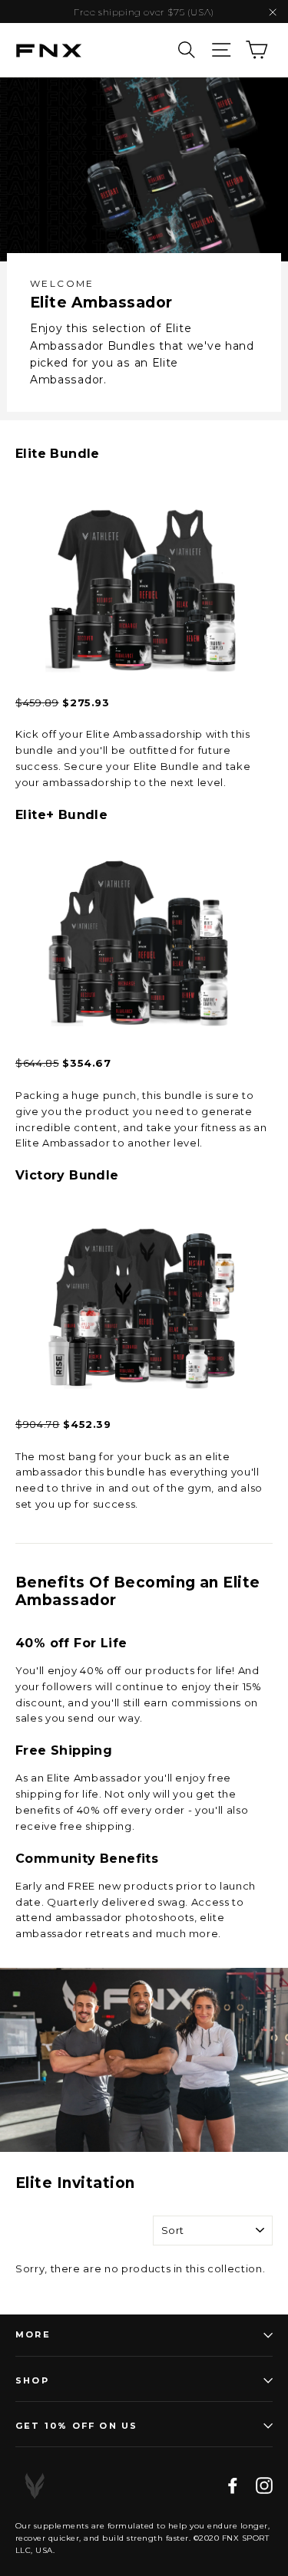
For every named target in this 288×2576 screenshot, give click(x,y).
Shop (32, 2380)
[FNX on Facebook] (233, 2486)
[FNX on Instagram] (264, 2486)
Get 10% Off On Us (76, 2426)
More (33, 2334)
